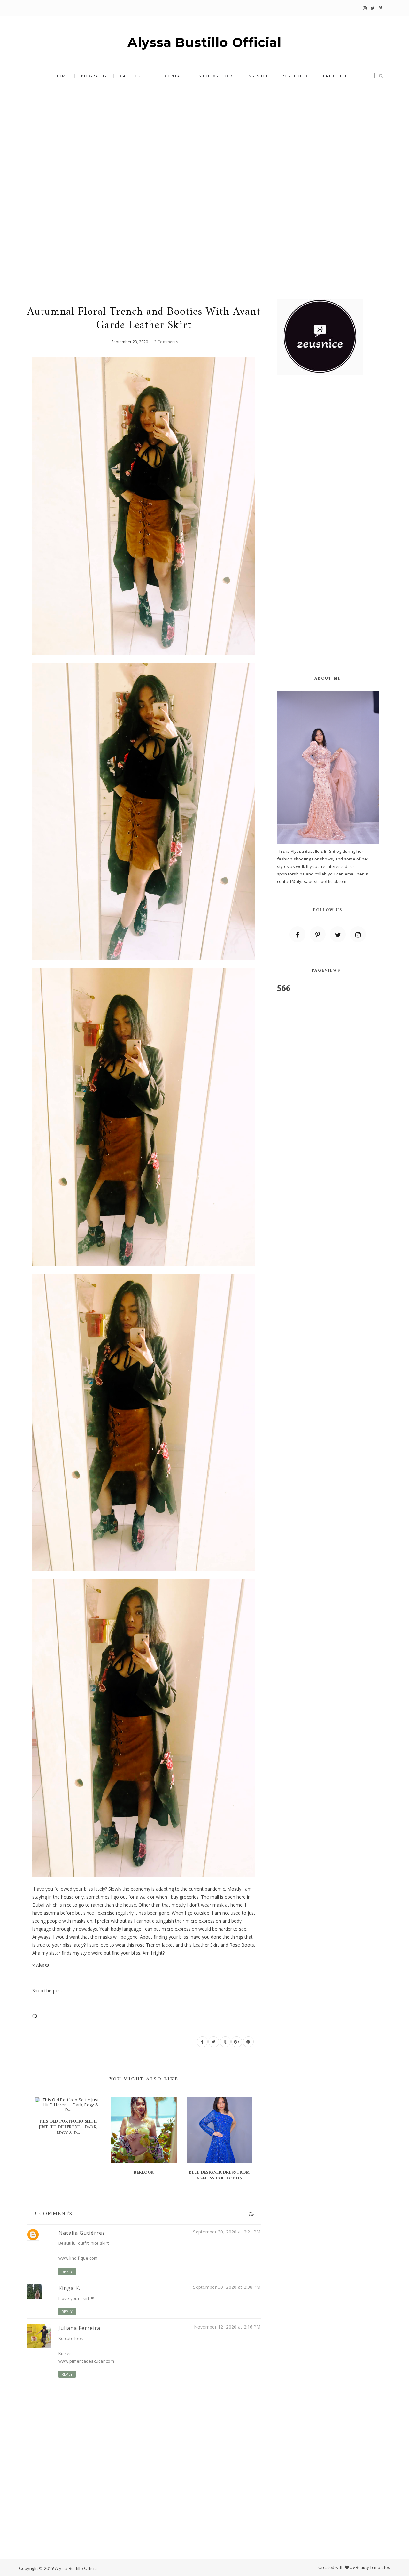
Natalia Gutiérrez (82, 2233)
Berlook (144, 2173)
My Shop (259, 76)
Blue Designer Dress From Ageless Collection (219, 2175)
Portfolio (295, 76)
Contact (175, 76)
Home (62, 76)
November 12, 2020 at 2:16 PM (227, 2327)
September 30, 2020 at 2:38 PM (227, 2287)
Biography (94, 76)
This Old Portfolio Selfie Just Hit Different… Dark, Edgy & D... (68, 2127)
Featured (332, 76)
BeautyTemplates (373, 2567)
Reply (67, 2272)
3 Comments (166, 342)
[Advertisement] (204, 138)
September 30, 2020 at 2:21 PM (227, 2232)
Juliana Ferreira (79, 2328)
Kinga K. (69, 2288)
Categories (134, 76)
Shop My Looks (217, 76)
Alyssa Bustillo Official (204, 42)
